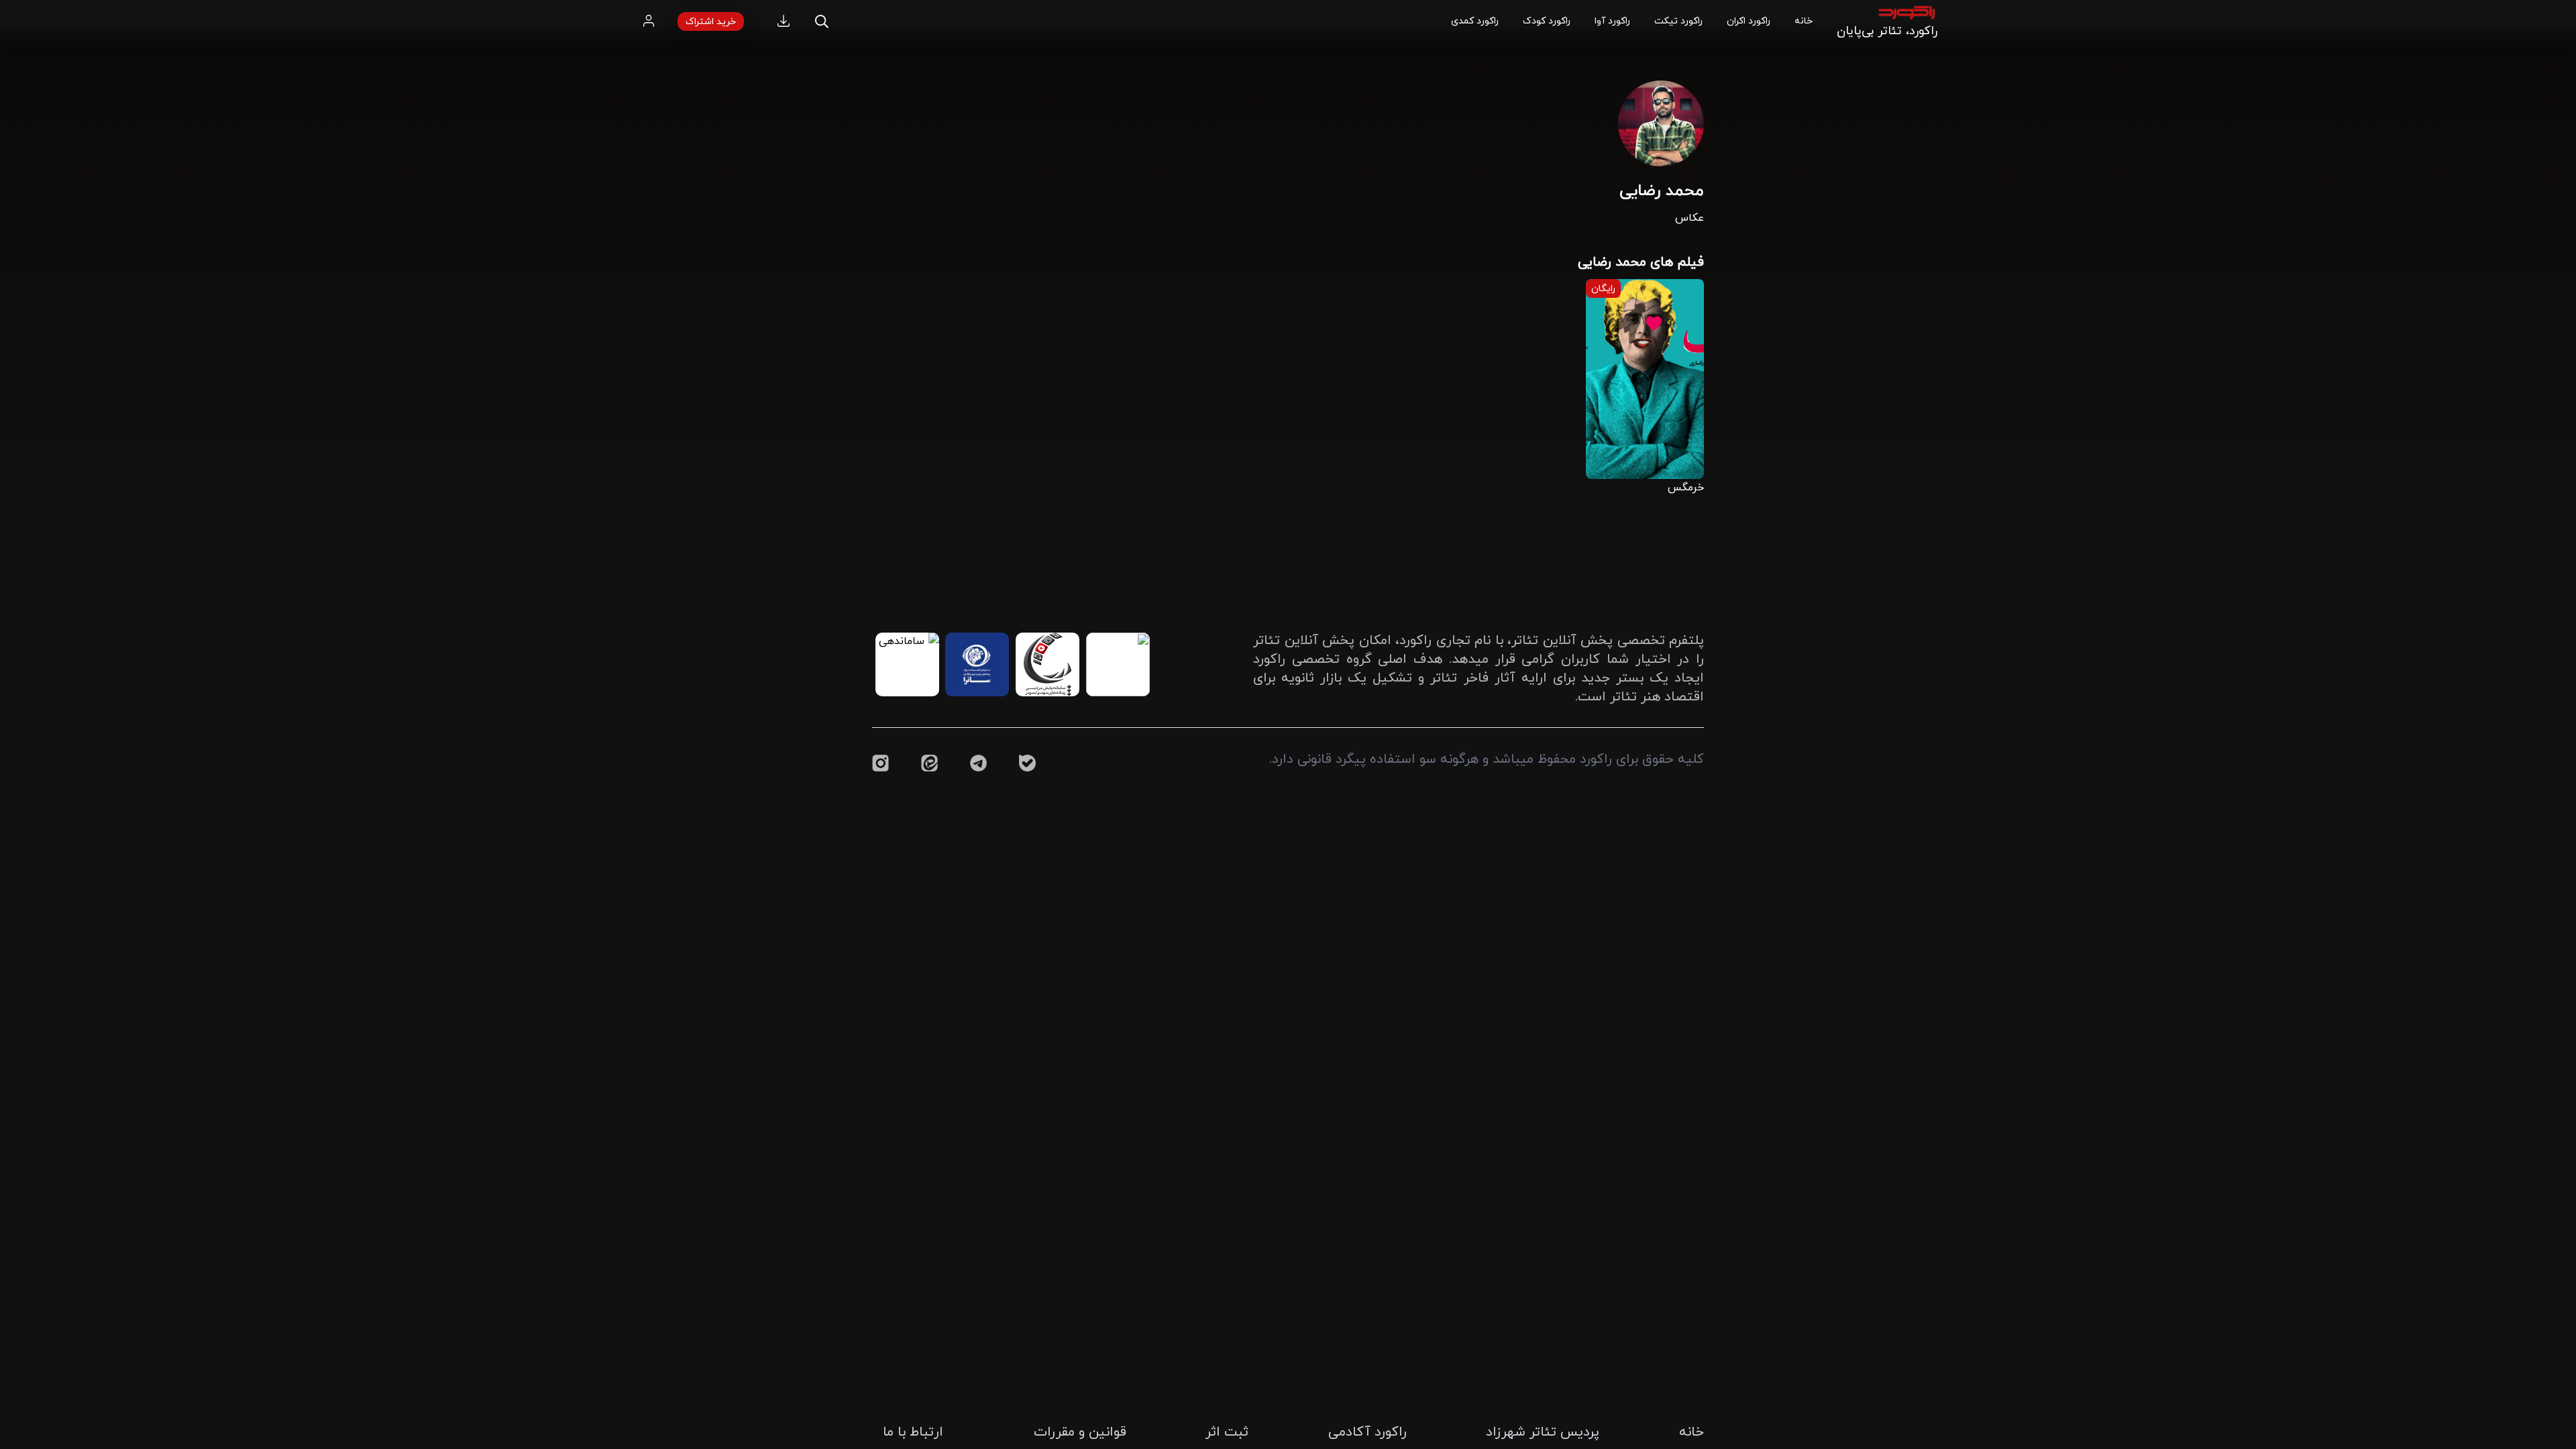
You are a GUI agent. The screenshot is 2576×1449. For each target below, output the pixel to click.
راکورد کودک (1547, 20)
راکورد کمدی (1475, 20)
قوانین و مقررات (1080, 1431)
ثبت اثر (1227, 1431)
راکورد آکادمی (1367, 1431)
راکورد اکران (1749, 20)
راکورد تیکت (1678, 20)
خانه (1804, 20)
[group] (1645, 386)
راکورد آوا (1612, 20)
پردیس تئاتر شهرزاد (1543, 1431)
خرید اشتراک (711, 21)
